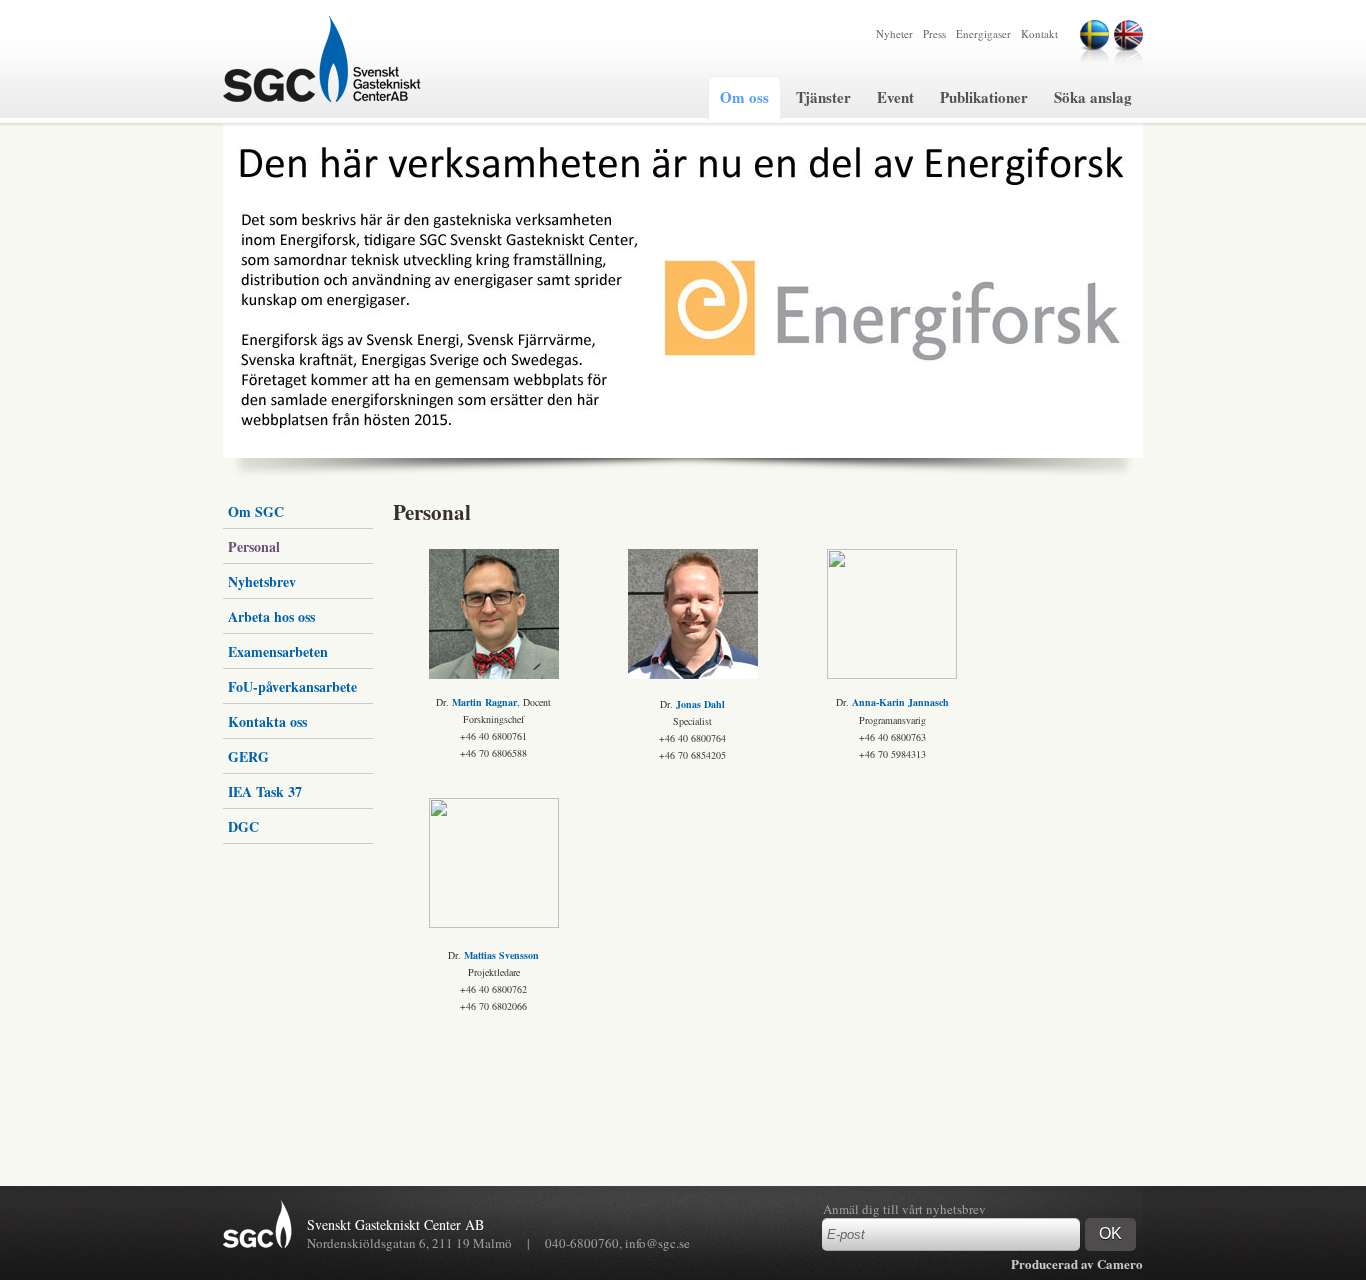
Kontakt (1039, 33)
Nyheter (894, 33)
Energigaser (983, 33)
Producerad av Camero (1077, 1263)
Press (934, 33)
